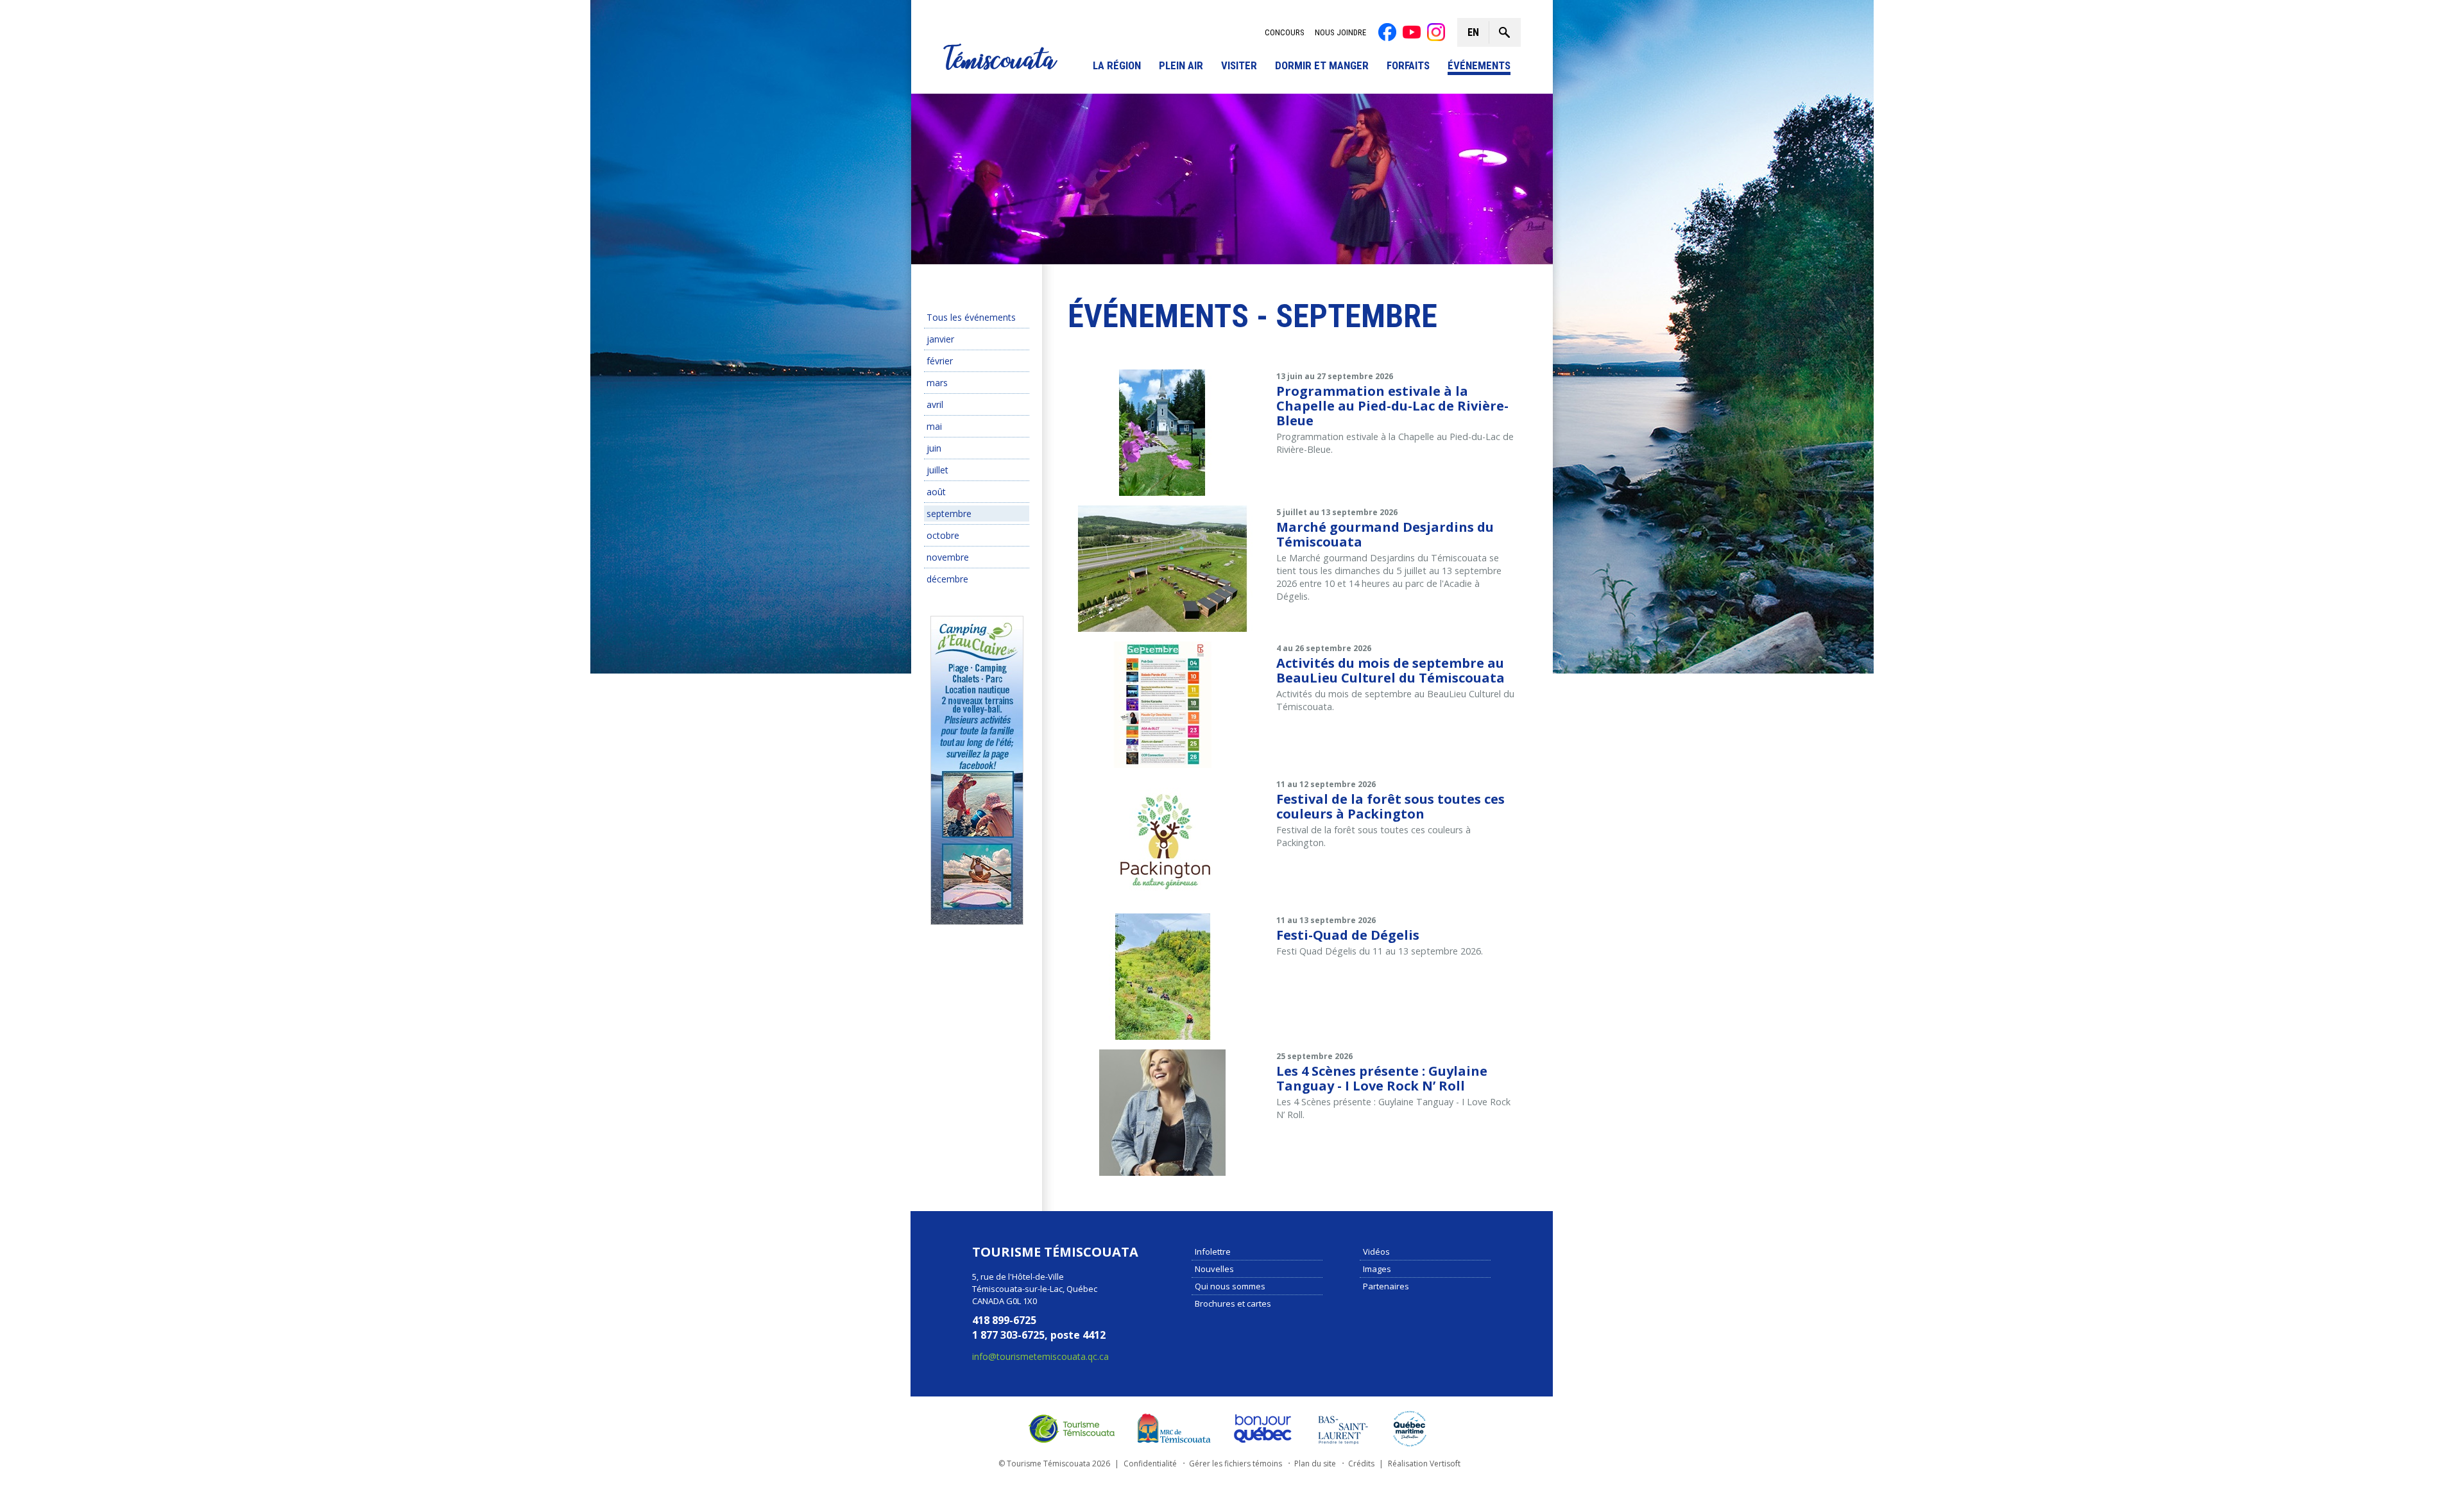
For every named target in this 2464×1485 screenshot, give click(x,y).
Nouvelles (1214, 1269)
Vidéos (1376, 1252)
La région (1117, 66)
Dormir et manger (1322, 66)
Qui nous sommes (1230, 1286)
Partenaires (1386, 1286)
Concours (1285, 32)
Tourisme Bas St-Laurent (1343, 1429)
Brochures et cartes (1233, 1303)
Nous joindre (1340, 32)
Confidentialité (1150, 1464)
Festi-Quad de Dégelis (1348, 935)
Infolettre (1213, 1252)
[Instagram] (1436, 32)
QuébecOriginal (1263, 1429)
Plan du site (1315, 1464)
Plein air (1181, 66)
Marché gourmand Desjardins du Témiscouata (1385, 534)
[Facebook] (1387, 32)
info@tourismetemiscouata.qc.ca (1040, 1356)
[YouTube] (1412, 32)
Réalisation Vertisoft (1424, 1464)
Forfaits (1408, 66)
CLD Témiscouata (1171, 1429)
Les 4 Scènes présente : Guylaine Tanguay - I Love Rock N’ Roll (1382, 1078)
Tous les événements (971, 317)
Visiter (1239, 66)
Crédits (1361, 1464)
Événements (1479, 66)
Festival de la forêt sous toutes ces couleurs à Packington (1390, 806)
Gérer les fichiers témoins (1236, 1464)
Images (1377, 1269)
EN (1473, 32)
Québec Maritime (1410, 1429)
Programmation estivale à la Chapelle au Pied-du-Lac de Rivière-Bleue (1392, 406)
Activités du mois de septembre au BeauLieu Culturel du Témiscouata (1390, 670)
